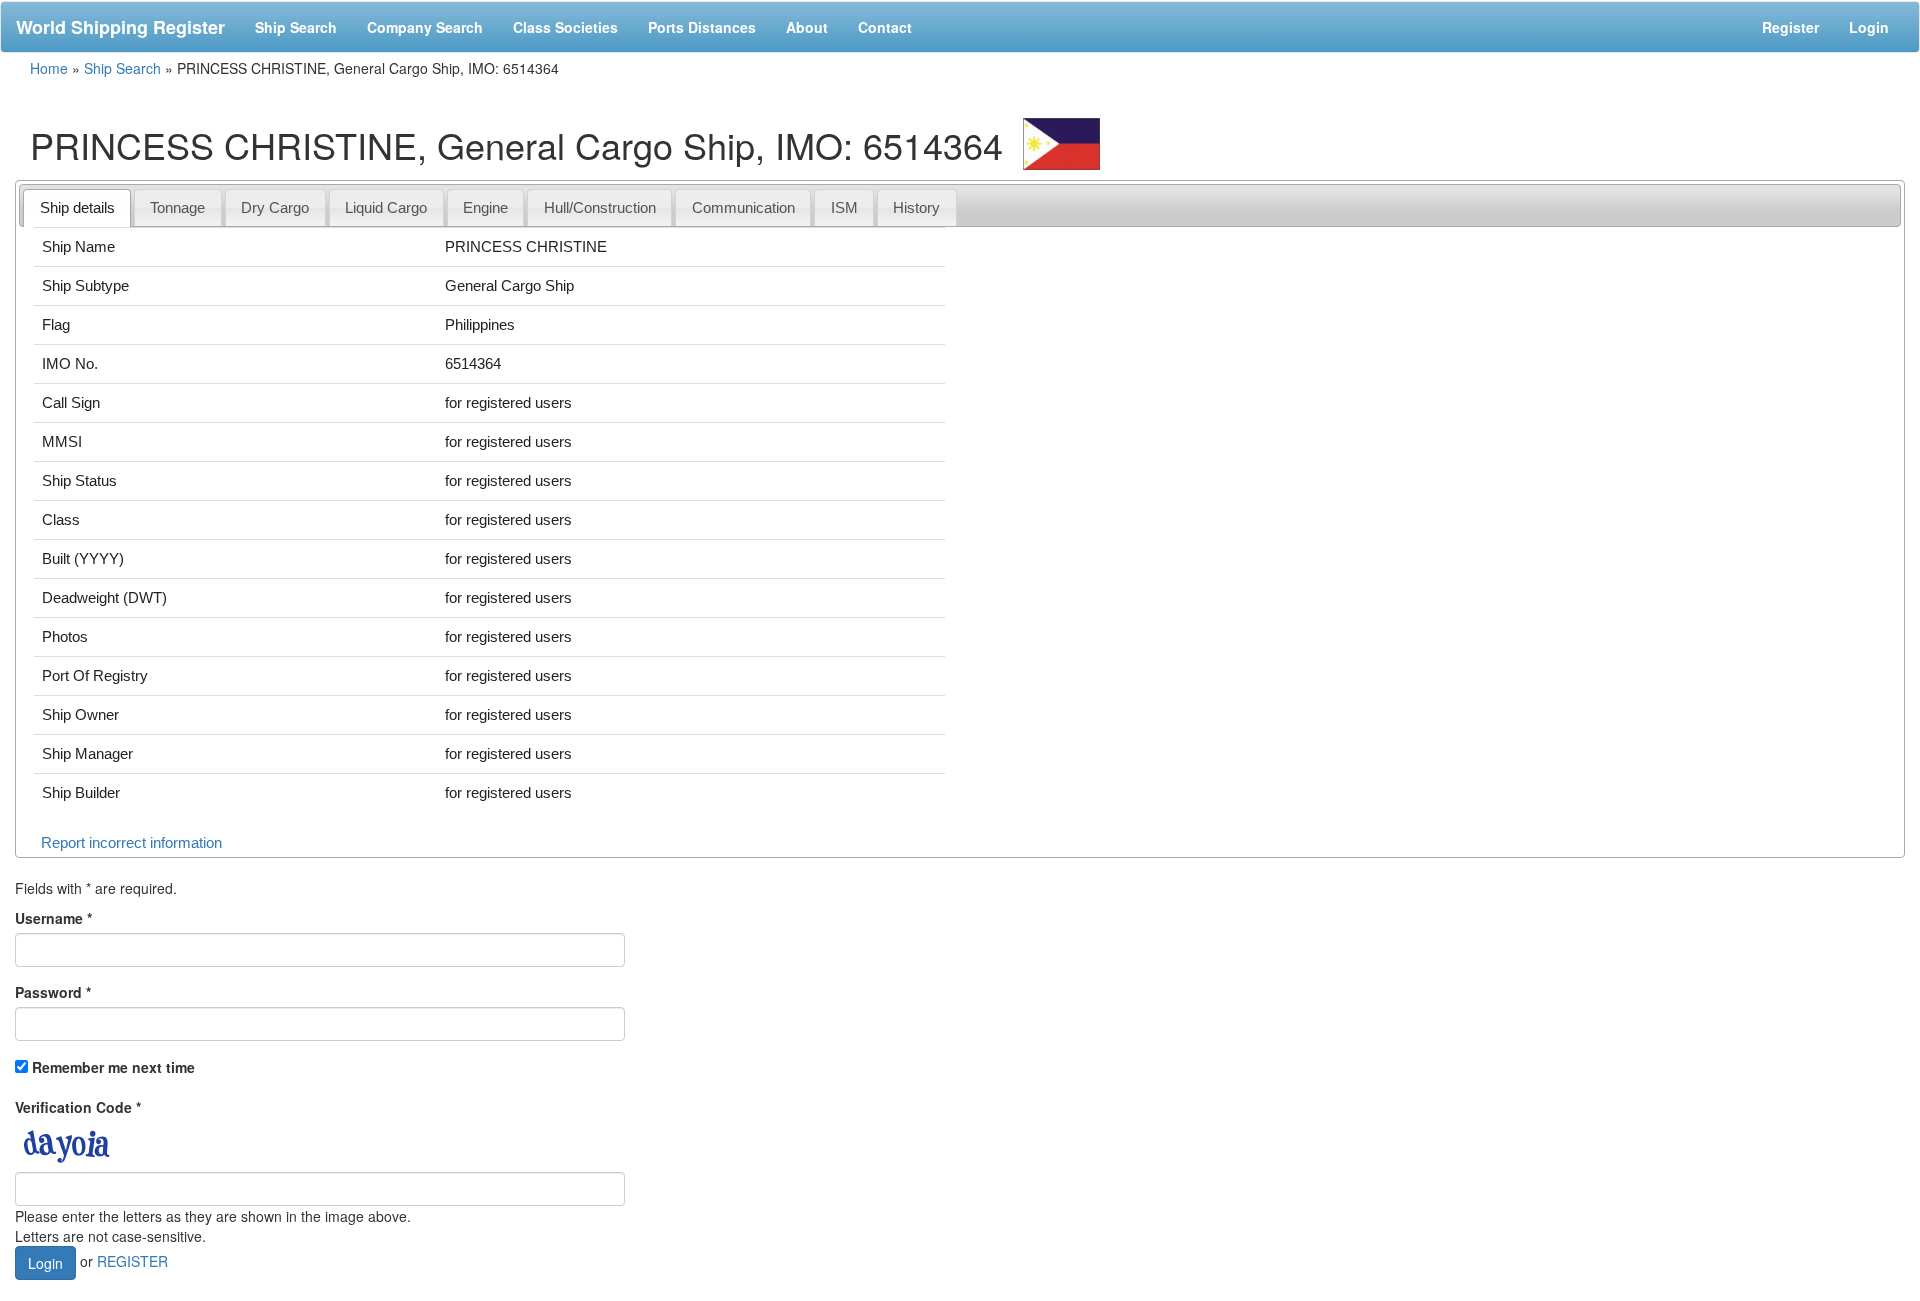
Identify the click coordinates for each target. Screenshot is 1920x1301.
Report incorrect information (131, 842)
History (916, 207)
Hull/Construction (600, 207)
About (807, 27)
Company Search (425, 27)
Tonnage (177, 207)
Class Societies (565, 27)
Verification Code (78, 1107)
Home (49, 68)
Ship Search (296, 27)
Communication (743, 207)
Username (53, 918)
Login (1869, 27)
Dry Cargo (275, 207)
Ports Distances (702, 27)
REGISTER (132, 1260)
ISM (844, 207)
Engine (485, 207)
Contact (885, 27)
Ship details (77, 207)
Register (1790, 27)
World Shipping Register (120, 27)
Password (53, 992)
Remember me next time (113, 1067)
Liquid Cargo (386, 207)
